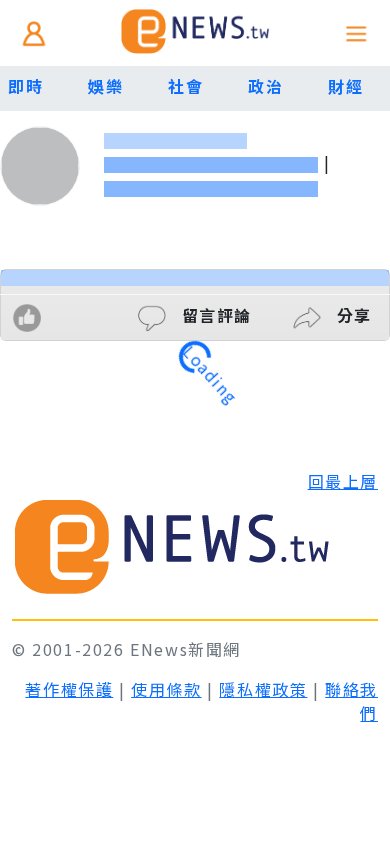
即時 (25, 86)
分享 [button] (351, 315)
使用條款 (166, 689)
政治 (265, 86)
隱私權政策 (263, 689)
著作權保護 (69, 689)
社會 (185, 86)
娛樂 (105, 86)
